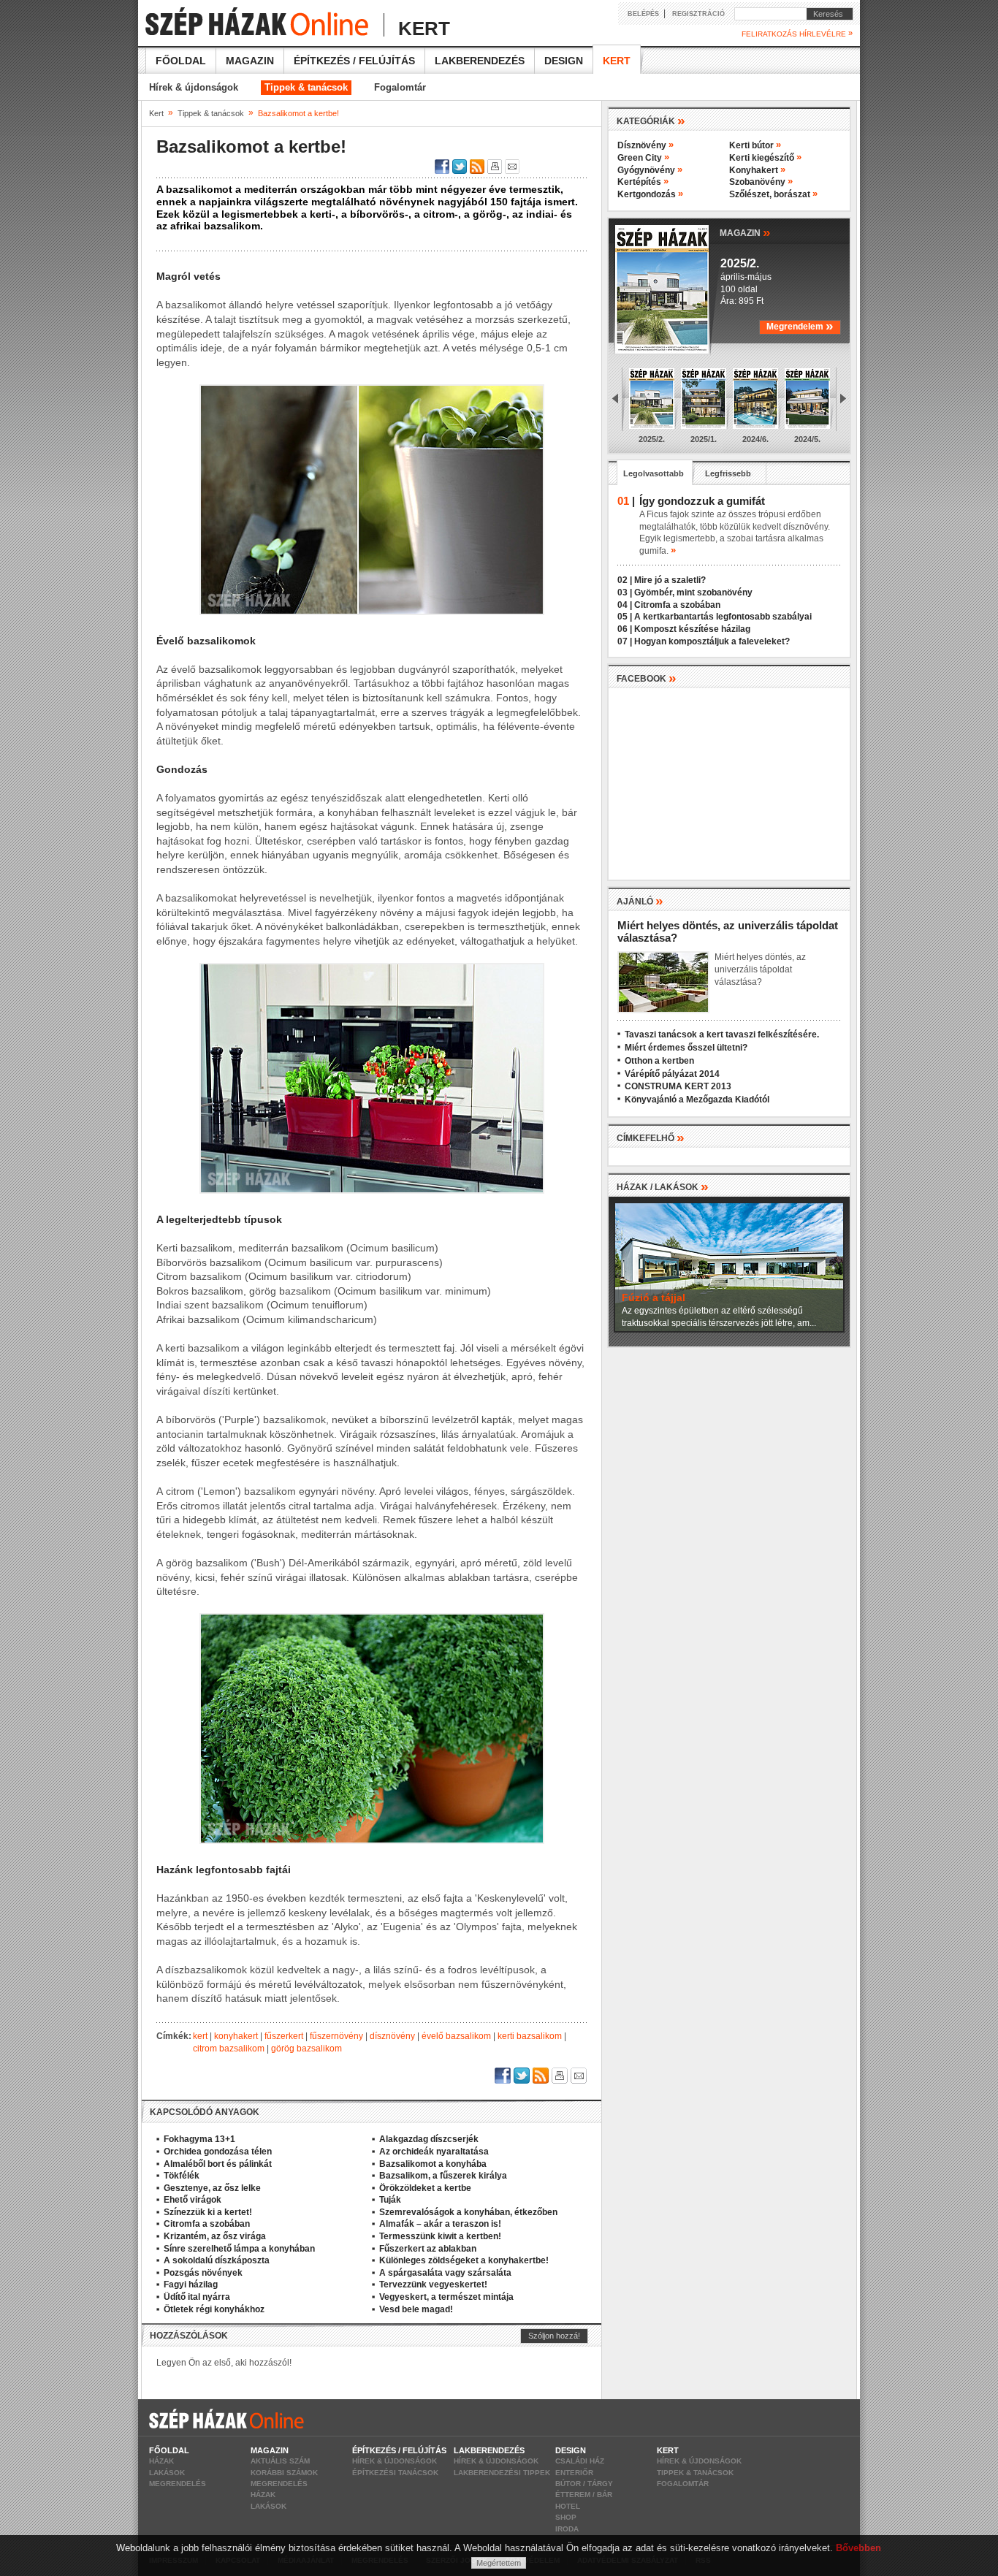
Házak (161, 2461)
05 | (625, 617)
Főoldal (181, 61)
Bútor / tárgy (584, 2484)
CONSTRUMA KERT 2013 (678, 1086)
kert (200, 2036)
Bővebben (858, 2548)
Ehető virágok (193, 2200)
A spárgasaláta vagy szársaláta (445, 2273)
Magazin (250, 61)
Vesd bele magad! (416, 2309)
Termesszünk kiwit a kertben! (440, 2236)
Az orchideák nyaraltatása (434, 2152)
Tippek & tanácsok (306, 87)
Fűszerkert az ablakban (428, 2249)
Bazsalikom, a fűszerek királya (443, 2176)
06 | (625, 629)
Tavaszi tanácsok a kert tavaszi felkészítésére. (722, 1034)
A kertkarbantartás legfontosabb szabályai (723, 617)
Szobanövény (761, 182)
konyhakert (236, 2036)
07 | (625, 641)
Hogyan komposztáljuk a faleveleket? (712, 641)
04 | (625, 605)
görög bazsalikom (306, 2049)
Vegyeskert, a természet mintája (446, 2297)
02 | (625, 580)
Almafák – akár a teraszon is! (440, 2224)
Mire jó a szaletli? (670, 580)
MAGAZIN (745, 232)
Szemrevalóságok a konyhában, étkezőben (468, 2212)
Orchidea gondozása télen (218, 2152)
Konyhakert (757, 170)
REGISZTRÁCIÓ (698, 14)
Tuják (390, 2200)
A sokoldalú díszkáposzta (217, 2260)
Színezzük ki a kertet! (208, 2212)
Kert (617, 61)
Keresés (825, 14)
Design (564, 61)
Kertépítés (643, 182)
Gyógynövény (650, 170)
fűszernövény (336, 2036)
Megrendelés (178, 2484)
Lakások (167, 2473)
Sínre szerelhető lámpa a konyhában (239, 2249)
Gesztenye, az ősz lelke (212, 2188)
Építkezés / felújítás (354, 61)
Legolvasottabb (654, 473)
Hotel (568, 2506)
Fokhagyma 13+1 (199, 2139)
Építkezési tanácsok (395, 2473)
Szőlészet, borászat (773, 194)
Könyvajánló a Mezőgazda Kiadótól (697, 1100)
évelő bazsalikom (456, 2036)
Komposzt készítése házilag (692, 629)
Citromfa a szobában (207, 2224)
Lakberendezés (480, 61)
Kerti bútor (755, 145)
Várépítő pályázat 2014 (672, 1074)
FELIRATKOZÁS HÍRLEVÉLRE (797, 34)
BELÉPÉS (643, 14)
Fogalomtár (400, 87)
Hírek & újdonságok (194, 87)
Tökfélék (182, 2176)
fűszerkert (284, 2036)
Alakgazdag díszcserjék (429, 2139)
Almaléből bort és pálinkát (218, 2164)
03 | (625, 592)
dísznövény (392, 2036)
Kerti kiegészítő (765, 158)
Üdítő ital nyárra (197, 2297)
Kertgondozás (650, 194)
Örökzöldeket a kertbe (425, 2188)
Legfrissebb (728, 473)
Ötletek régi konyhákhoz (214, 2309)
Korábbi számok (284, 2473)
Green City (643, 158)
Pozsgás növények (203, 2273)
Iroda (567, 2529)
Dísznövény (645, 145)
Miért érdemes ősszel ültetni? (686, 1048)
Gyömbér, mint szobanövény (693, 592)
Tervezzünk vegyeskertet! (433, 2285)
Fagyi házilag (191, 2285)
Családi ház (580, 2461)
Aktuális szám (280, 2461)
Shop (566, 2517)
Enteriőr (574, 2473)
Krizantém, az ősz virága (215, 2236)
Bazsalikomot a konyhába (433, 2164)
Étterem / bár (584, 2495)
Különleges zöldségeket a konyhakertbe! (464, 2260)
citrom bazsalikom (229, 2049)
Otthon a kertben (659, 1061)
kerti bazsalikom (530, 2036)
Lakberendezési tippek (502, 2473)
